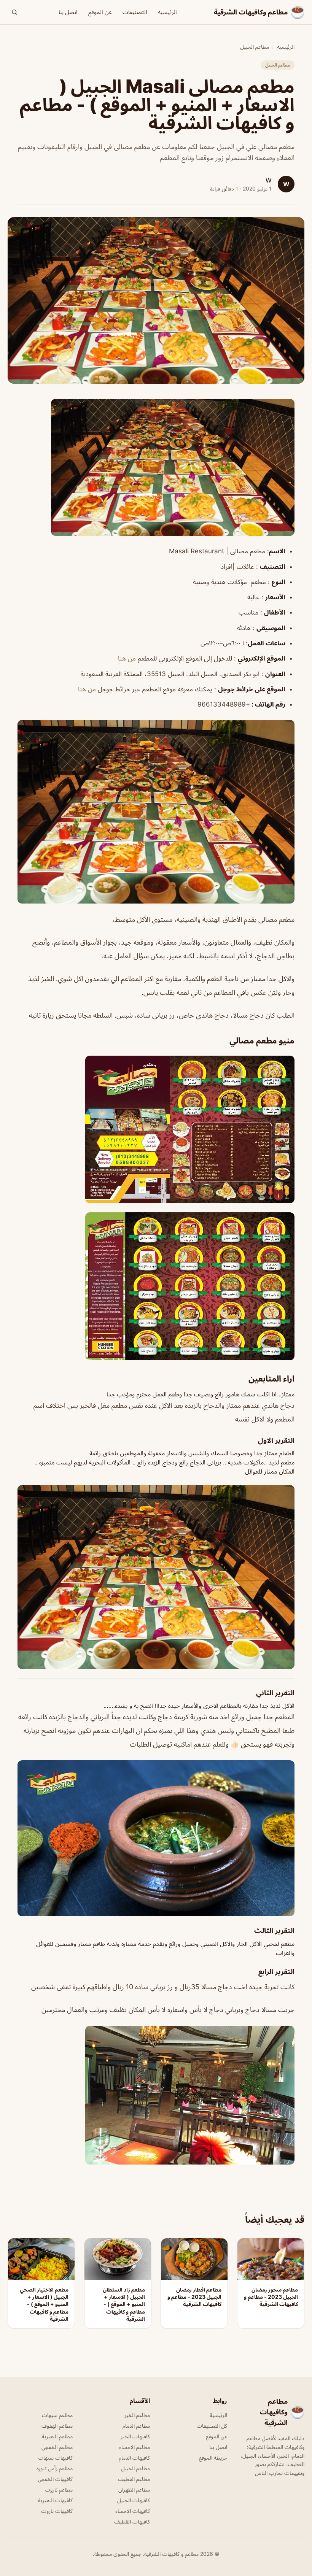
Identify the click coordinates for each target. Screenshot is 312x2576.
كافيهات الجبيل (134, 2500)
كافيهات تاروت (57, 2511)
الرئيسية (167, 12)
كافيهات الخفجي (55, 2479)
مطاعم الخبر (137, 2415)
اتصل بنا (68, 12)
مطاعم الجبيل (255, 47)
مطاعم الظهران (134, 2489)
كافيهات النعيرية (55, 2500)
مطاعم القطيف (134, 2479)
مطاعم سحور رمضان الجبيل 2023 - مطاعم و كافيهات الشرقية (271, 2297)
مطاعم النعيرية (57, 2436)
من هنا (127, 658)
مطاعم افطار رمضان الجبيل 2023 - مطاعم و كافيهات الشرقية (194, 2297)
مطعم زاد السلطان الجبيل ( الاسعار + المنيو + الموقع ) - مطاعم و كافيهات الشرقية (124, 2304)
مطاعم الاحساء (135, 2447)
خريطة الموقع (213, 2458)
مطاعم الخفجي (57, 2447)
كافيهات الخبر (135, 2436)
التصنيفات (135, 12)
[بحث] (14, 12)
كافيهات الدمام (134, 2458)
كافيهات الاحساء (133, 2511)
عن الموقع (100, 12)
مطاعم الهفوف (57, 2426)
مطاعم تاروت (59, 2489)
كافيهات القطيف (132, 2521)
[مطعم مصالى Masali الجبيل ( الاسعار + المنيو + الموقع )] (156, 467)
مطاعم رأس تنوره (55, 2468)
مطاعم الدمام (136, 2426)
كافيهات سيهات (55, 2458)
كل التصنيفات (212, 2426)
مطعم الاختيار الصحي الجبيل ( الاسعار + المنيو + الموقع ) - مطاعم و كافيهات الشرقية (44, 2304)
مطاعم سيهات (57, 2415)
